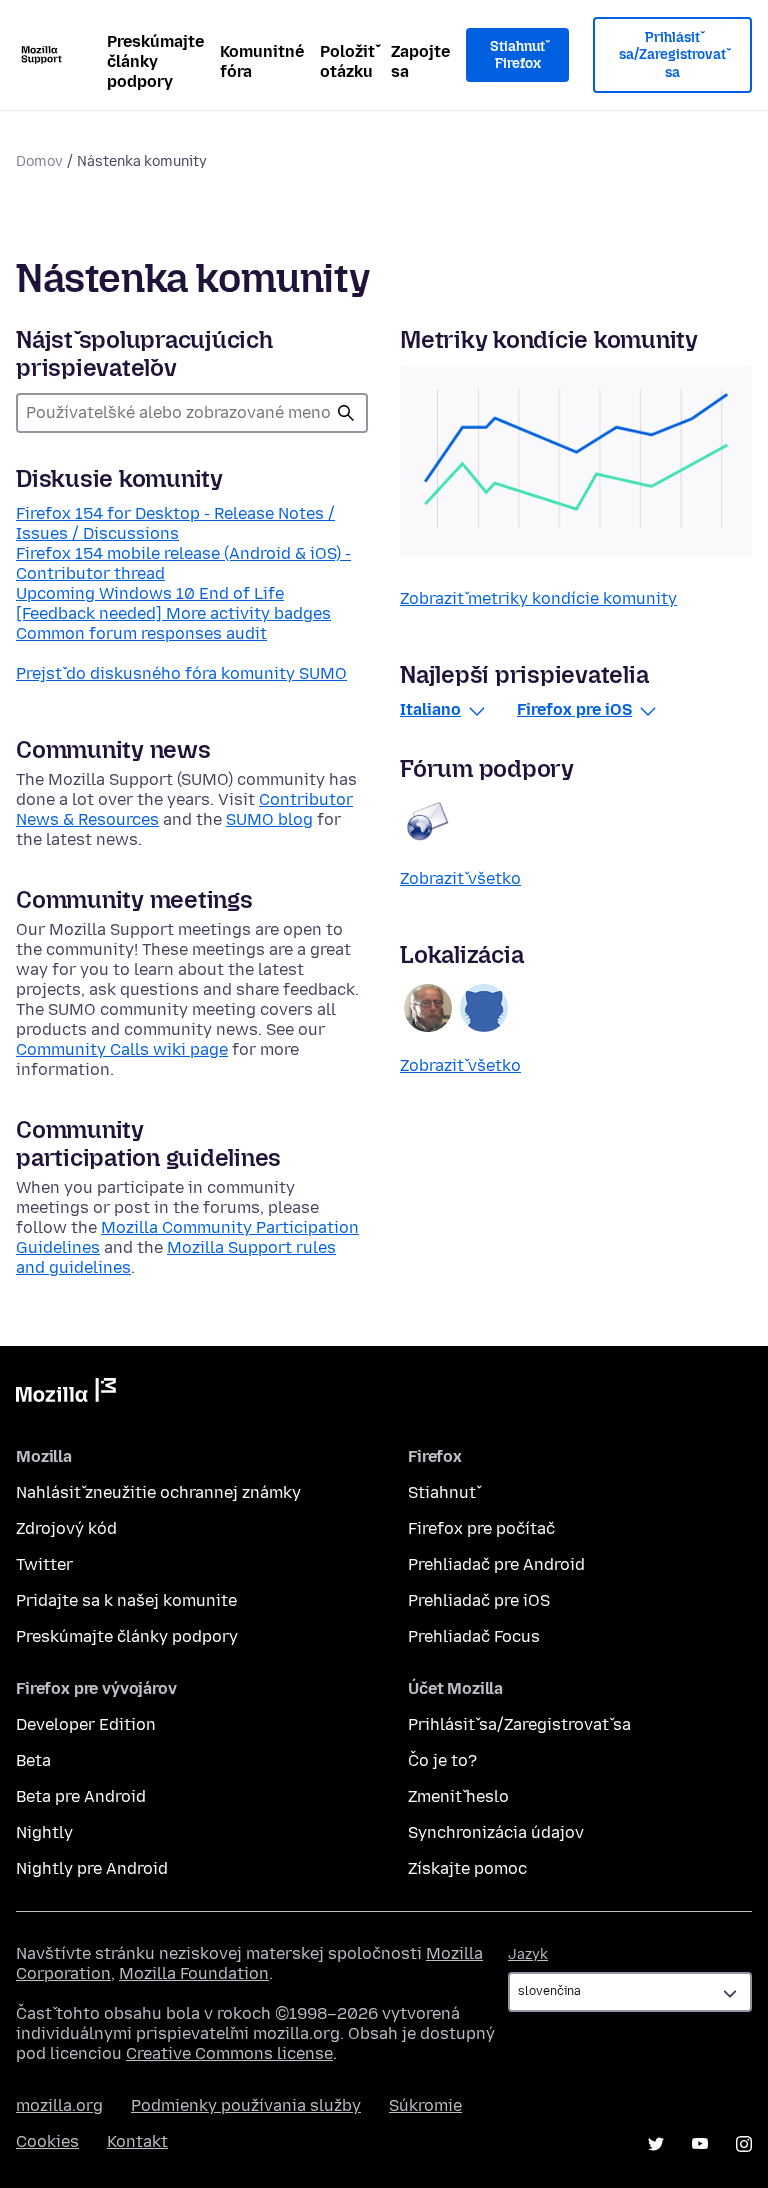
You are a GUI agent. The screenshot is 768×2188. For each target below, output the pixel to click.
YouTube (700, 2144)
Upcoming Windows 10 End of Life (150, 593)
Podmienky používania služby (246, 2105)
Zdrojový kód (66, 1528)
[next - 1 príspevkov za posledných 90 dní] (428, 821)
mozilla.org (59, 2105)
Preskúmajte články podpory (155, 61)
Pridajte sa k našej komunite (126, 1600)
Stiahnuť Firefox (517, 55)
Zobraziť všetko (460, 878)
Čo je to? (442, 1760)
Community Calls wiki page (122, 1049)
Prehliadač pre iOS (479, 1600)
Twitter (44, 1564)
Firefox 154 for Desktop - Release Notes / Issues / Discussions (175, 523)
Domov (39, 161)
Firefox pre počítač (481, 1528)
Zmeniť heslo (458, 1796)
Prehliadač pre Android (496, 1564)
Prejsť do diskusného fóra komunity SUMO (181, 673)
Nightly (44, 1832)
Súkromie (425, 2105)
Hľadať (346, 413)
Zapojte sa (420, 61)
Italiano (430, 709)
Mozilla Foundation (194, 1973)
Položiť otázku (347, 61)
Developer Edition (86, 1724)
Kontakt (137, 2141)
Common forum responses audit (141, 633)
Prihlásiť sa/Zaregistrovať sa (672, 55)
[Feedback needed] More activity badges (173, 613)
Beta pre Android (81, 1796)
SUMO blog (269, 819)
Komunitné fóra (262, 61)
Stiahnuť (442, 1492)
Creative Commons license (229, 2053)
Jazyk (528, 1954)
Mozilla (66, 1394)
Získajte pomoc (467, 1868)
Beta (33, 1760)
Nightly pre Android (92, 1868)
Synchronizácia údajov (496, 1832)
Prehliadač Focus (474, 1636)
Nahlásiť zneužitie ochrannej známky (158, 1492)
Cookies (47, 2141)
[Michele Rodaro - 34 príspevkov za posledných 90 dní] (428, 1008)
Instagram (744, 2144)
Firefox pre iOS (574, 709)
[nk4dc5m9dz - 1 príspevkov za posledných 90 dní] (484, 1008)
